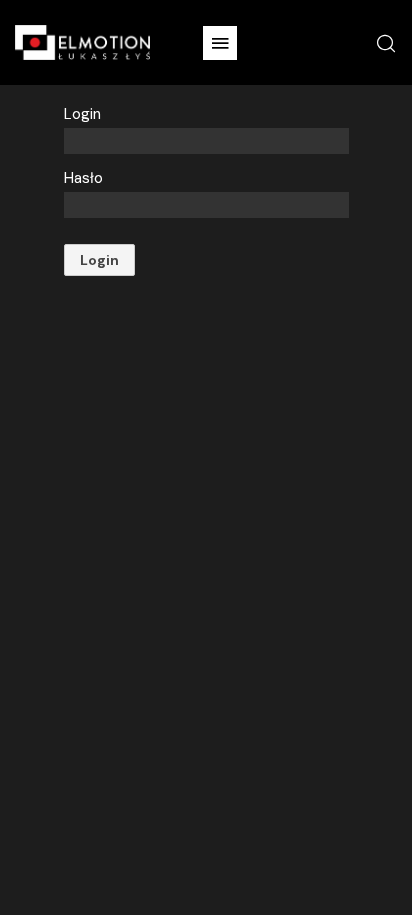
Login (82, 114)
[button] (220, 43)
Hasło (83, 178)
